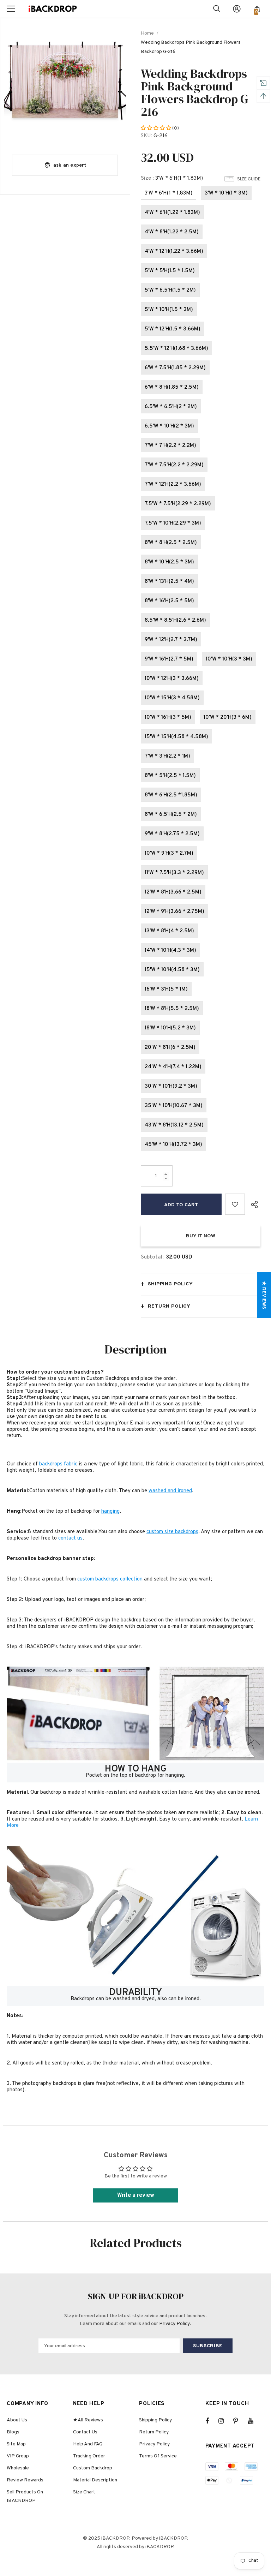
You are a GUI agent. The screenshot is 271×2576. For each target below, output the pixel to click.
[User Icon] (237, 9)
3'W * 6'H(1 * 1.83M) (168, 193)
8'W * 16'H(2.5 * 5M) (169, 601)
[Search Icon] (217, 9)
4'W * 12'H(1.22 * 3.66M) (174, 252)
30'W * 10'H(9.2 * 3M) (171, 1086)
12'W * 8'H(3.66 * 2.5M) (173, 892)
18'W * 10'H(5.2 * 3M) (170, 1028)
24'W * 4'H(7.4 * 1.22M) (173, 1067)
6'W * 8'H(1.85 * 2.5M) (172, 387)
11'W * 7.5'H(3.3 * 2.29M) (174, 873)
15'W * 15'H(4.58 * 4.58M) (176, 737)
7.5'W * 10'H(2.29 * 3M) (173, 523)
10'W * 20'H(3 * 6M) (228, 718)
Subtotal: (152, 1257)
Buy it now (201, 1236)
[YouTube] (254, 2421)
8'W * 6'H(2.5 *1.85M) (171, 795)
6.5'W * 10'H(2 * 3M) (169, 426)
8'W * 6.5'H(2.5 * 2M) (171, 815)
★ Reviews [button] (264, 1295)
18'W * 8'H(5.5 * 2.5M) (172, 1009)
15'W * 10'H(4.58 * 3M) (172, 970)
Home (147, 33)
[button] (156, 128)
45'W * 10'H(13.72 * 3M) (173, 1145)
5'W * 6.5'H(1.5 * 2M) (170, 290)
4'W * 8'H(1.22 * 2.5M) (172, 232)
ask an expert (70, 165)
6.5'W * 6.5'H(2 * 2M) (171, 407)
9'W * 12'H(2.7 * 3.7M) (171, 640)
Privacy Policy (174, 2324)
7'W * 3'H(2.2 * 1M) (167, 756)
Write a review (136, 2195)
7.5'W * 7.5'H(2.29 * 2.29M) (178, 504)
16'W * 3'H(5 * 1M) (166, 989)
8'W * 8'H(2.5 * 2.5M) (171, 543)
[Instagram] (225, 2421)
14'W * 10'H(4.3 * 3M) (170, 951)
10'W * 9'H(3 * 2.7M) (169, 853)
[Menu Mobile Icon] (11, 9)
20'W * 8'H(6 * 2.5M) (170, 1048)
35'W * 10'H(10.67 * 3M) (174, 1106)
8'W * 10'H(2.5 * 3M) (169, 562)
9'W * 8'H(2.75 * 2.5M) (172, 834)
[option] (65, 83)
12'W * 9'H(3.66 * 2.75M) (174, 912)
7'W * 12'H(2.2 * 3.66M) (173, 485)
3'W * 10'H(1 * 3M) (226, 193)
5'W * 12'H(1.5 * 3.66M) (173, 329)
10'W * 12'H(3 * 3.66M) (172, 679)
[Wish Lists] (235, 1204)
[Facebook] (212, 2421)
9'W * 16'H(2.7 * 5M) (169, 659)
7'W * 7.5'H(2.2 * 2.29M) (174, 465)
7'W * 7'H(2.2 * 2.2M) (170, 446)
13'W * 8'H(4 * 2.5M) (169, 931)
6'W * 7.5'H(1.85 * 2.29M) (175, 368)
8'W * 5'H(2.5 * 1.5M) (170, 776)
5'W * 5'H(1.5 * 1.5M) (170, 271)
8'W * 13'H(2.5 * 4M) (169, 582)
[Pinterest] (240, 2421)
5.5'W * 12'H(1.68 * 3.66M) (176, 349)
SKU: (146, 136)
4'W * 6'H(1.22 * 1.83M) (172, 213)
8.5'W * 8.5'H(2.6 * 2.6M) (175, 620)
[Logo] (53, 9)
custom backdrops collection (110, 1579)
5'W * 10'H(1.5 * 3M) (169, 310)
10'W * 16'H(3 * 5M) (168, 718)
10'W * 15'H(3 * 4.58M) (172, 698)
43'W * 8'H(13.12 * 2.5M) (174, 1125)
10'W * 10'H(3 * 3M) (229, 659)
